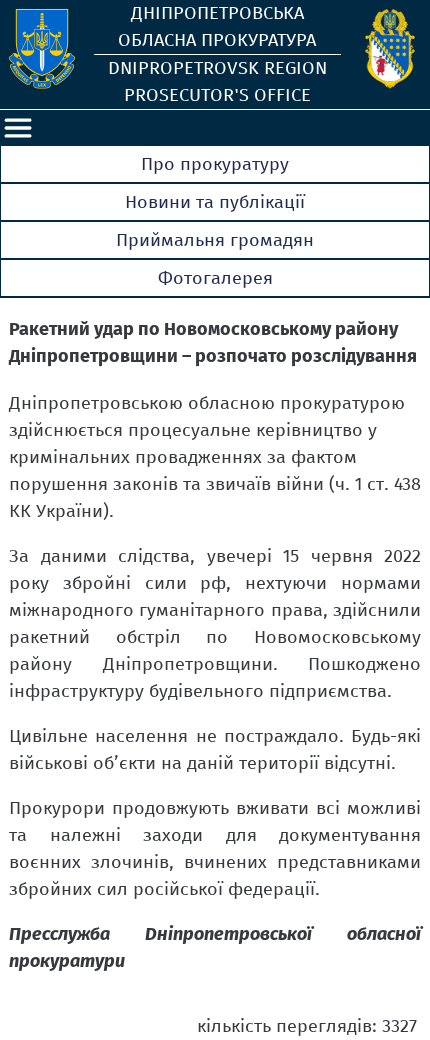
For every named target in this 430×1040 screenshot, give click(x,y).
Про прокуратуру (215, 164)
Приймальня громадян (215, 240)
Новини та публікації (215, 202)
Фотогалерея (215, 278)
